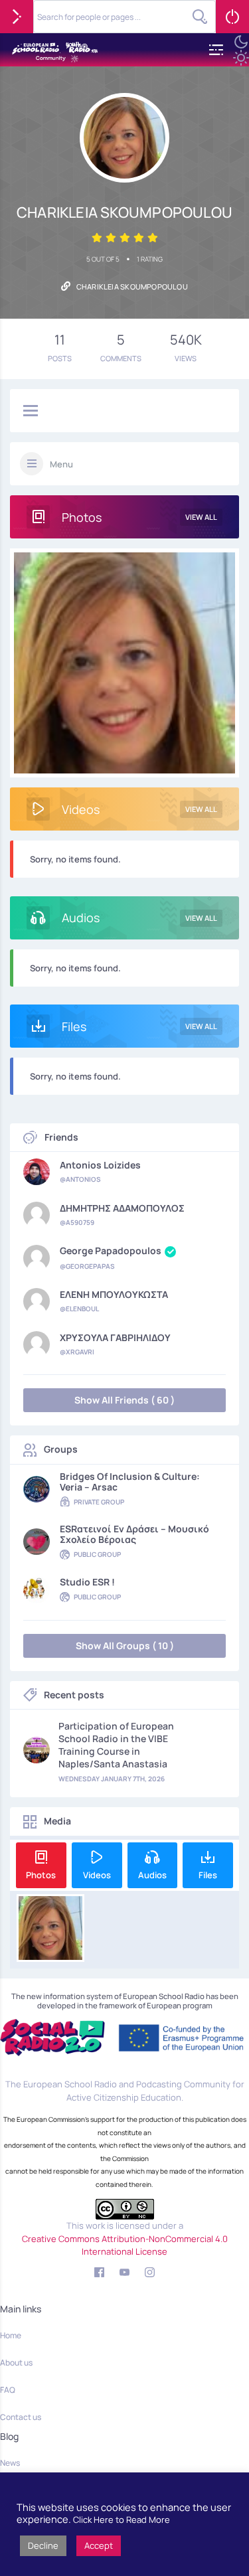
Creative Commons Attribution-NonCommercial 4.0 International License (125, 2245)
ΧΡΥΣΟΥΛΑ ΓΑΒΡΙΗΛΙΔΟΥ (115, 1338)
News (10, 2463)
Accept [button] (99, 2545)
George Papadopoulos (111, 1251)
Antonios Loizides (100, 1165)
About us (16, 2363)
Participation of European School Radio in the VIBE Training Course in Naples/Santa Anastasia (116, 1745)
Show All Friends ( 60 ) (124, 1400)
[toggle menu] (31, 412)
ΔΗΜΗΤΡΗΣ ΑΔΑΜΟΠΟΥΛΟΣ (122, 1208)
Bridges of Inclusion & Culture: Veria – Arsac (130, 1482)
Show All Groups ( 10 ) (125, 1646)
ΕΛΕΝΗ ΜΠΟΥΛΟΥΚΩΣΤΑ (114, 1295)
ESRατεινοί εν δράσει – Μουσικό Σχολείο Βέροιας (134, 1534)
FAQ (8, 2390)
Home (11, 2335)
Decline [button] (43, 2545)
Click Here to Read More (122, 2520)
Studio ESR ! (87, 1582)
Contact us (21, 2417)
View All (201, 517)
